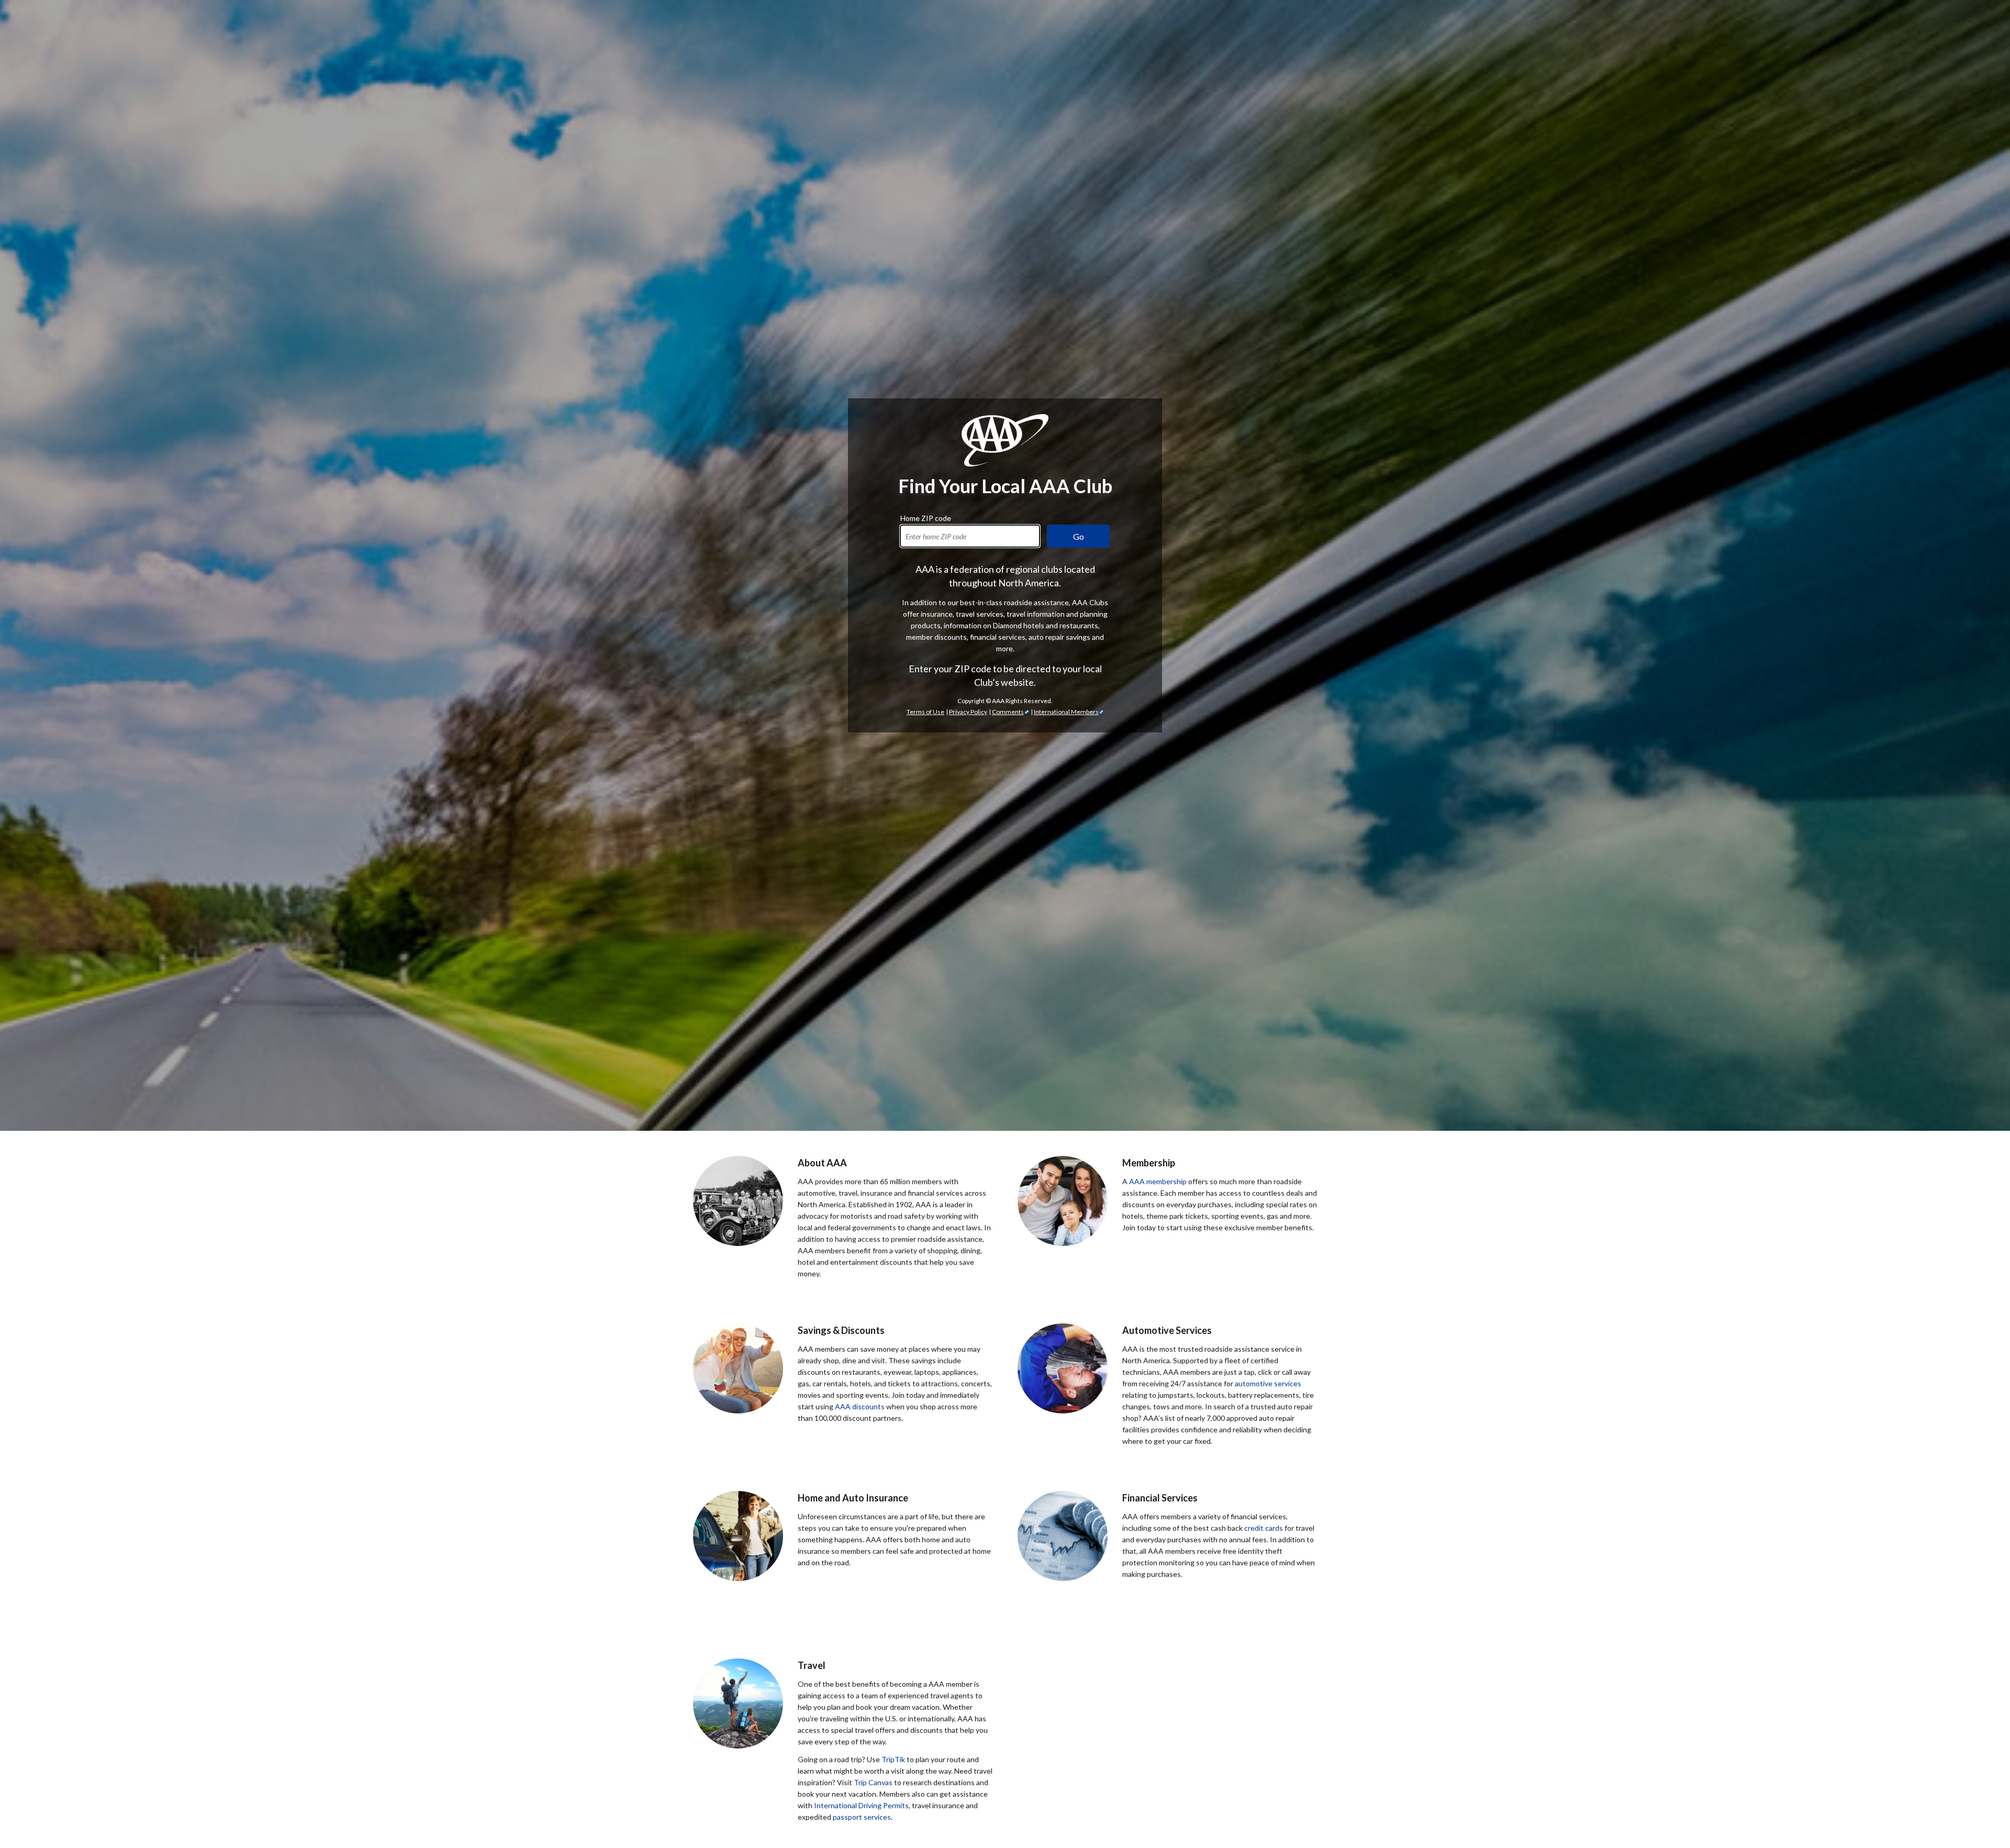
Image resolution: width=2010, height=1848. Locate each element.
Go (1079, 536)
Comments (1008, 712)
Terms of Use (925, 712)
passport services (862, 1817)
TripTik (893, 1759)
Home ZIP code (926, 517)
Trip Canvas (873, 1782)
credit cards (1264, 1528)
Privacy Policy (968, 712)
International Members (1066, 712)
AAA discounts (860, 1406)
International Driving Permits (861, 1805)
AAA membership (1158, 1181)
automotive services (1268, 1383)
